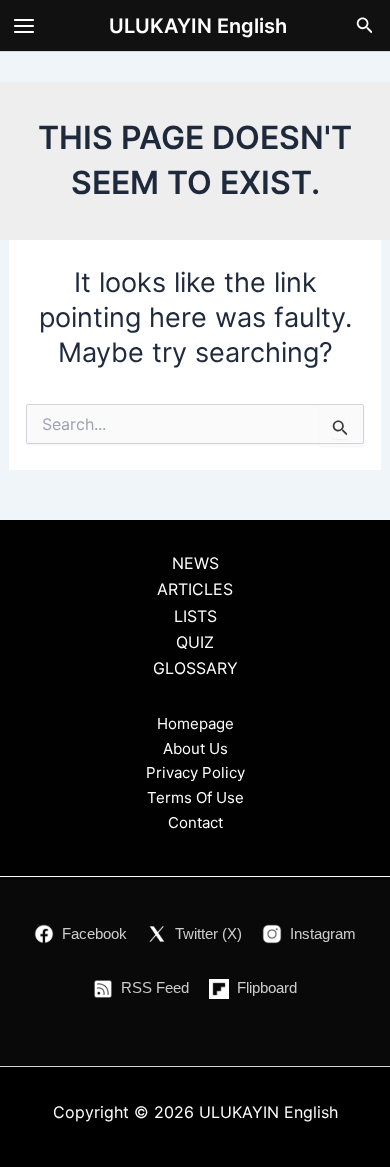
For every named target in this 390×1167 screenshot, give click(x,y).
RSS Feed (155, 987)
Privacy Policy (195, 772)
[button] (365, 25)
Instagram (323, 933)
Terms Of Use (195, 797)
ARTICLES (195, 589)
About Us (195, 748)
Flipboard (267, 987)
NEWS (195, 563)
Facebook (94, 933)
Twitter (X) (208, 933)
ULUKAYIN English (198, 26)
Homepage (195, 723)
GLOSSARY (195, 668)
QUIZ (195, 642)
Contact (195, 822)
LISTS (195, 616)
